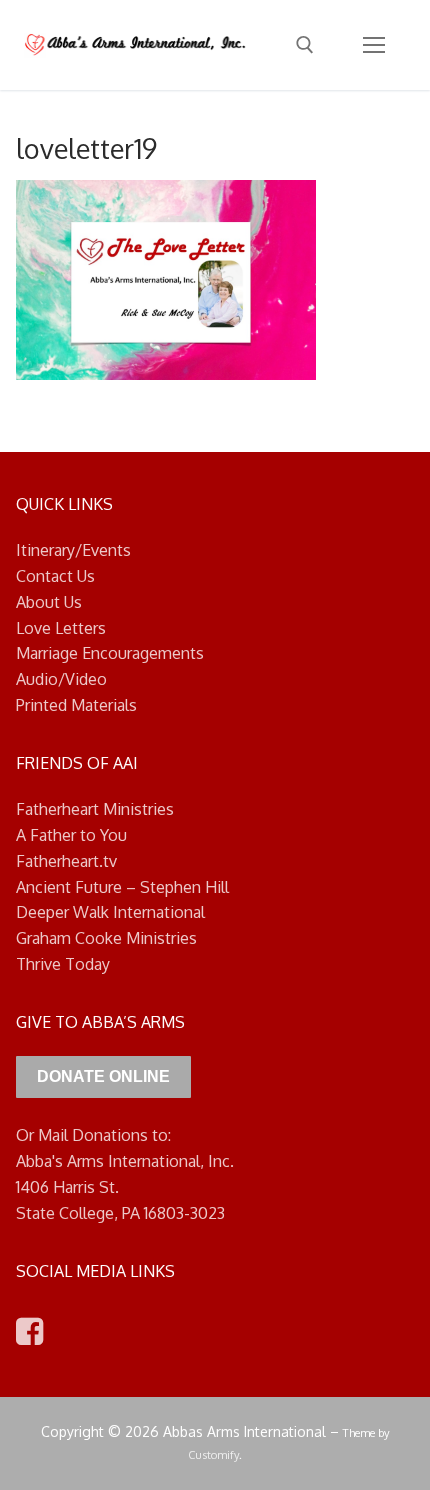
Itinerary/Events (73, 550)
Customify (213, 1454)
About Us (49, 602)
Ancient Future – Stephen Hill (122, 887)
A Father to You (71, 835)
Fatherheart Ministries (95, 809)
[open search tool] (305, 45)
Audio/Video (61, 679)
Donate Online (103, 1076)
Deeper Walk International (110, 912)
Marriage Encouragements (110, 653)
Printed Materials (76, 705)
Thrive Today (63, 964)
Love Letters (61, 628)
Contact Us (55, 576)
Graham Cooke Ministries (106, 938)
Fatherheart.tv (66, 861)
